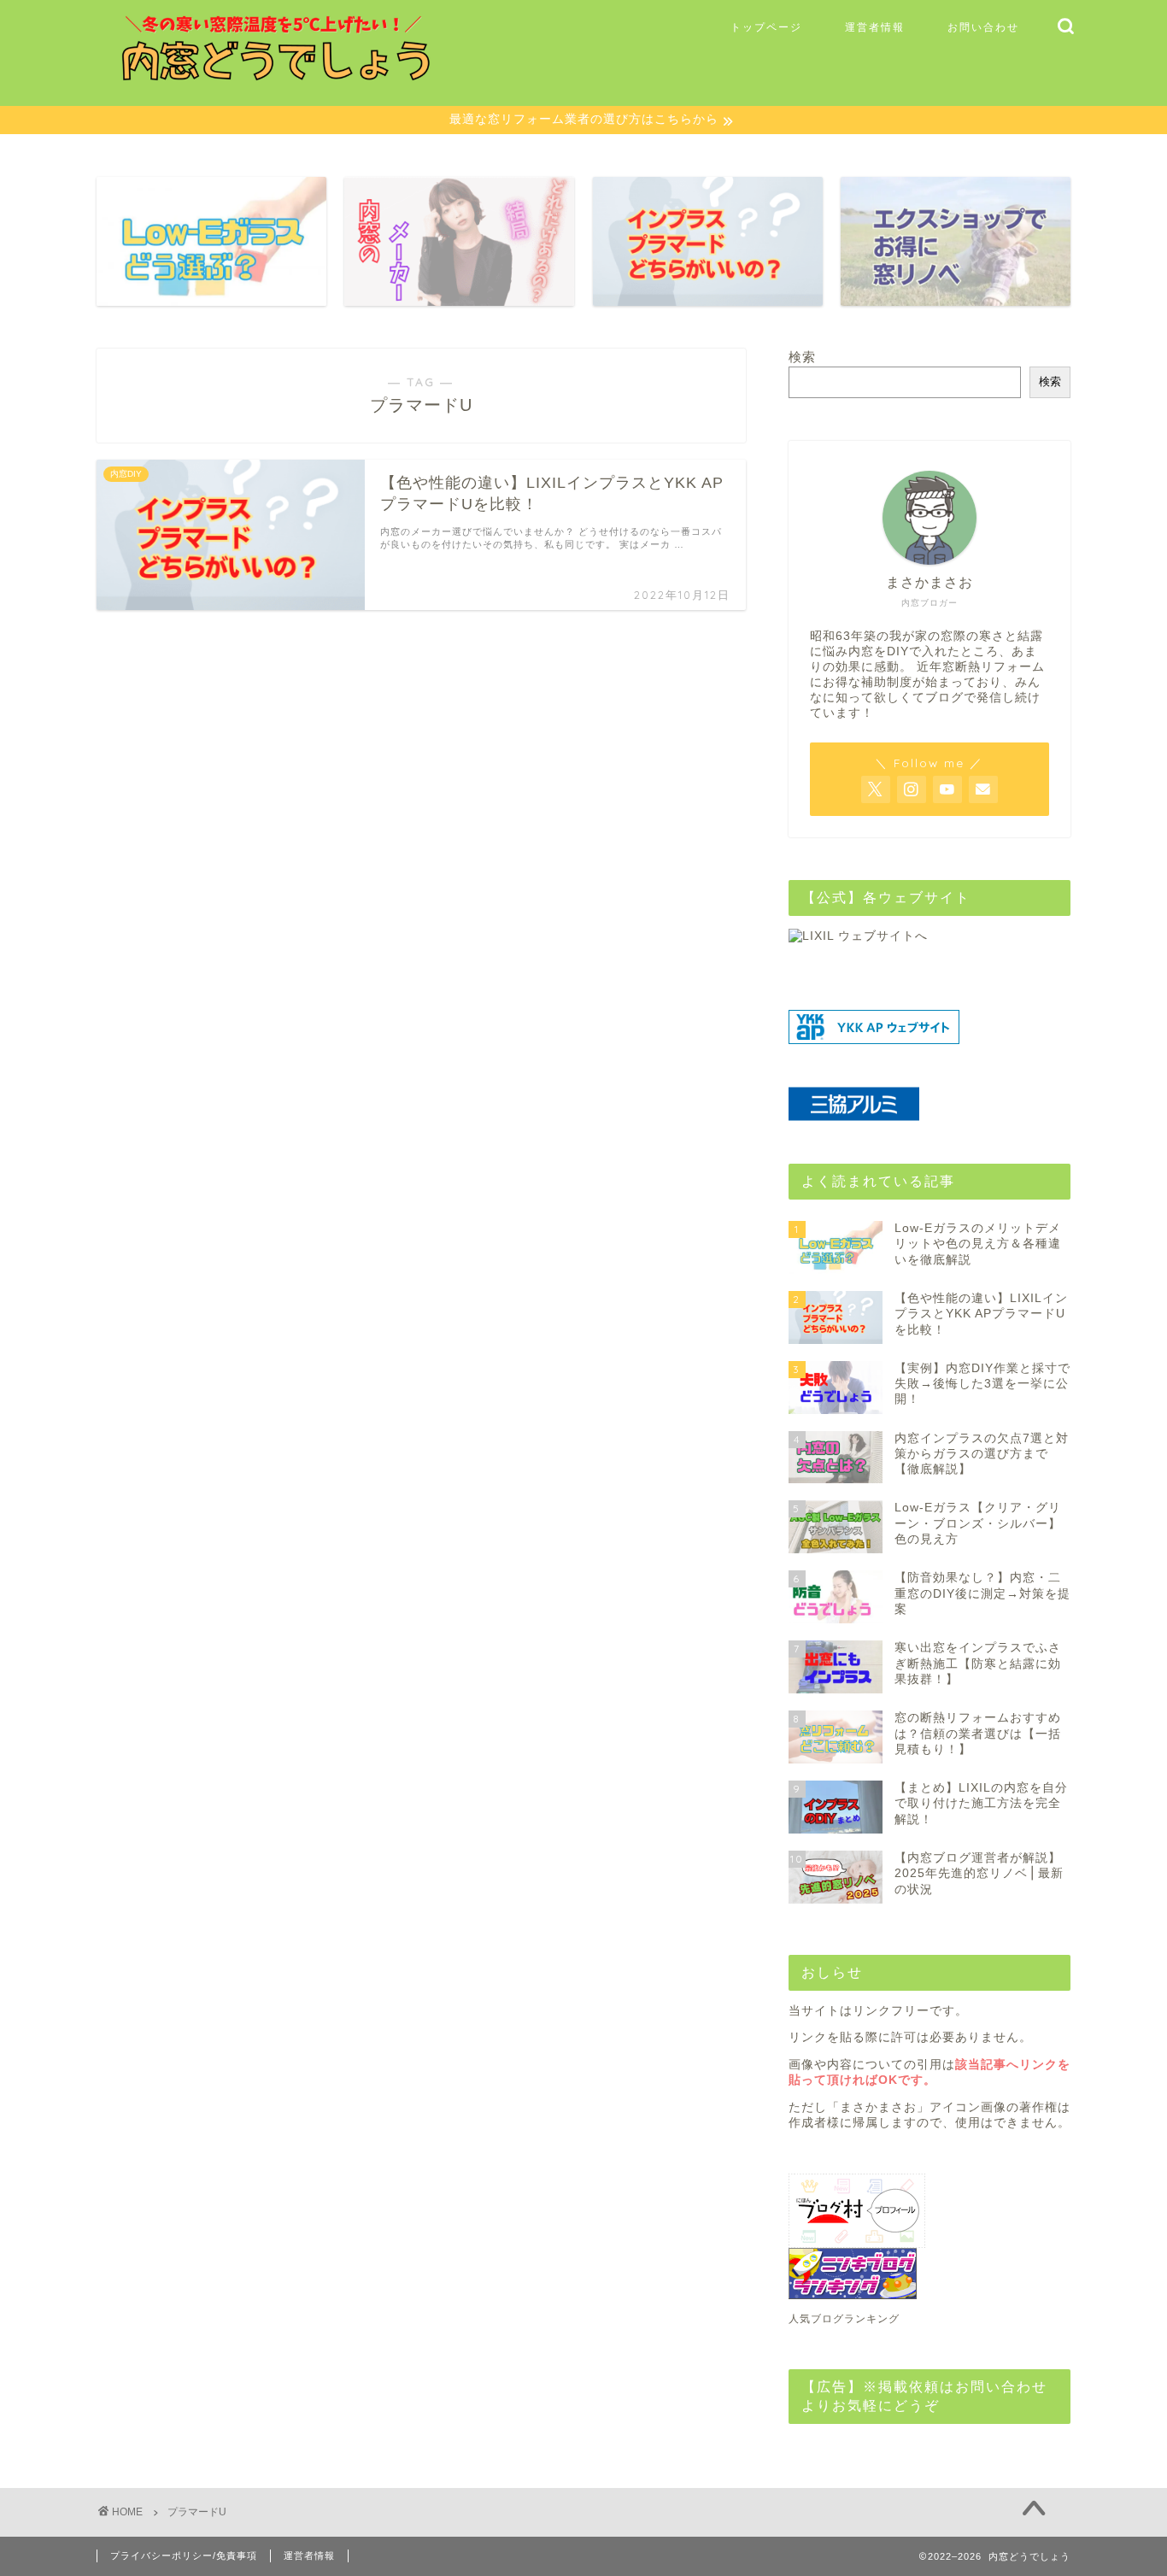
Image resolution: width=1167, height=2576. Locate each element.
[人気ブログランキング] (929, 2274)
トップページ (766, 27)
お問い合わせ (983, 27)
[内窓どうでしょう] (280, 80)
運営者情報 (875, 27)
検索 (802, 357)
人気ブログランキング (844, 2319)
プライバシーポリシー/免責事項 (184, 2555)
